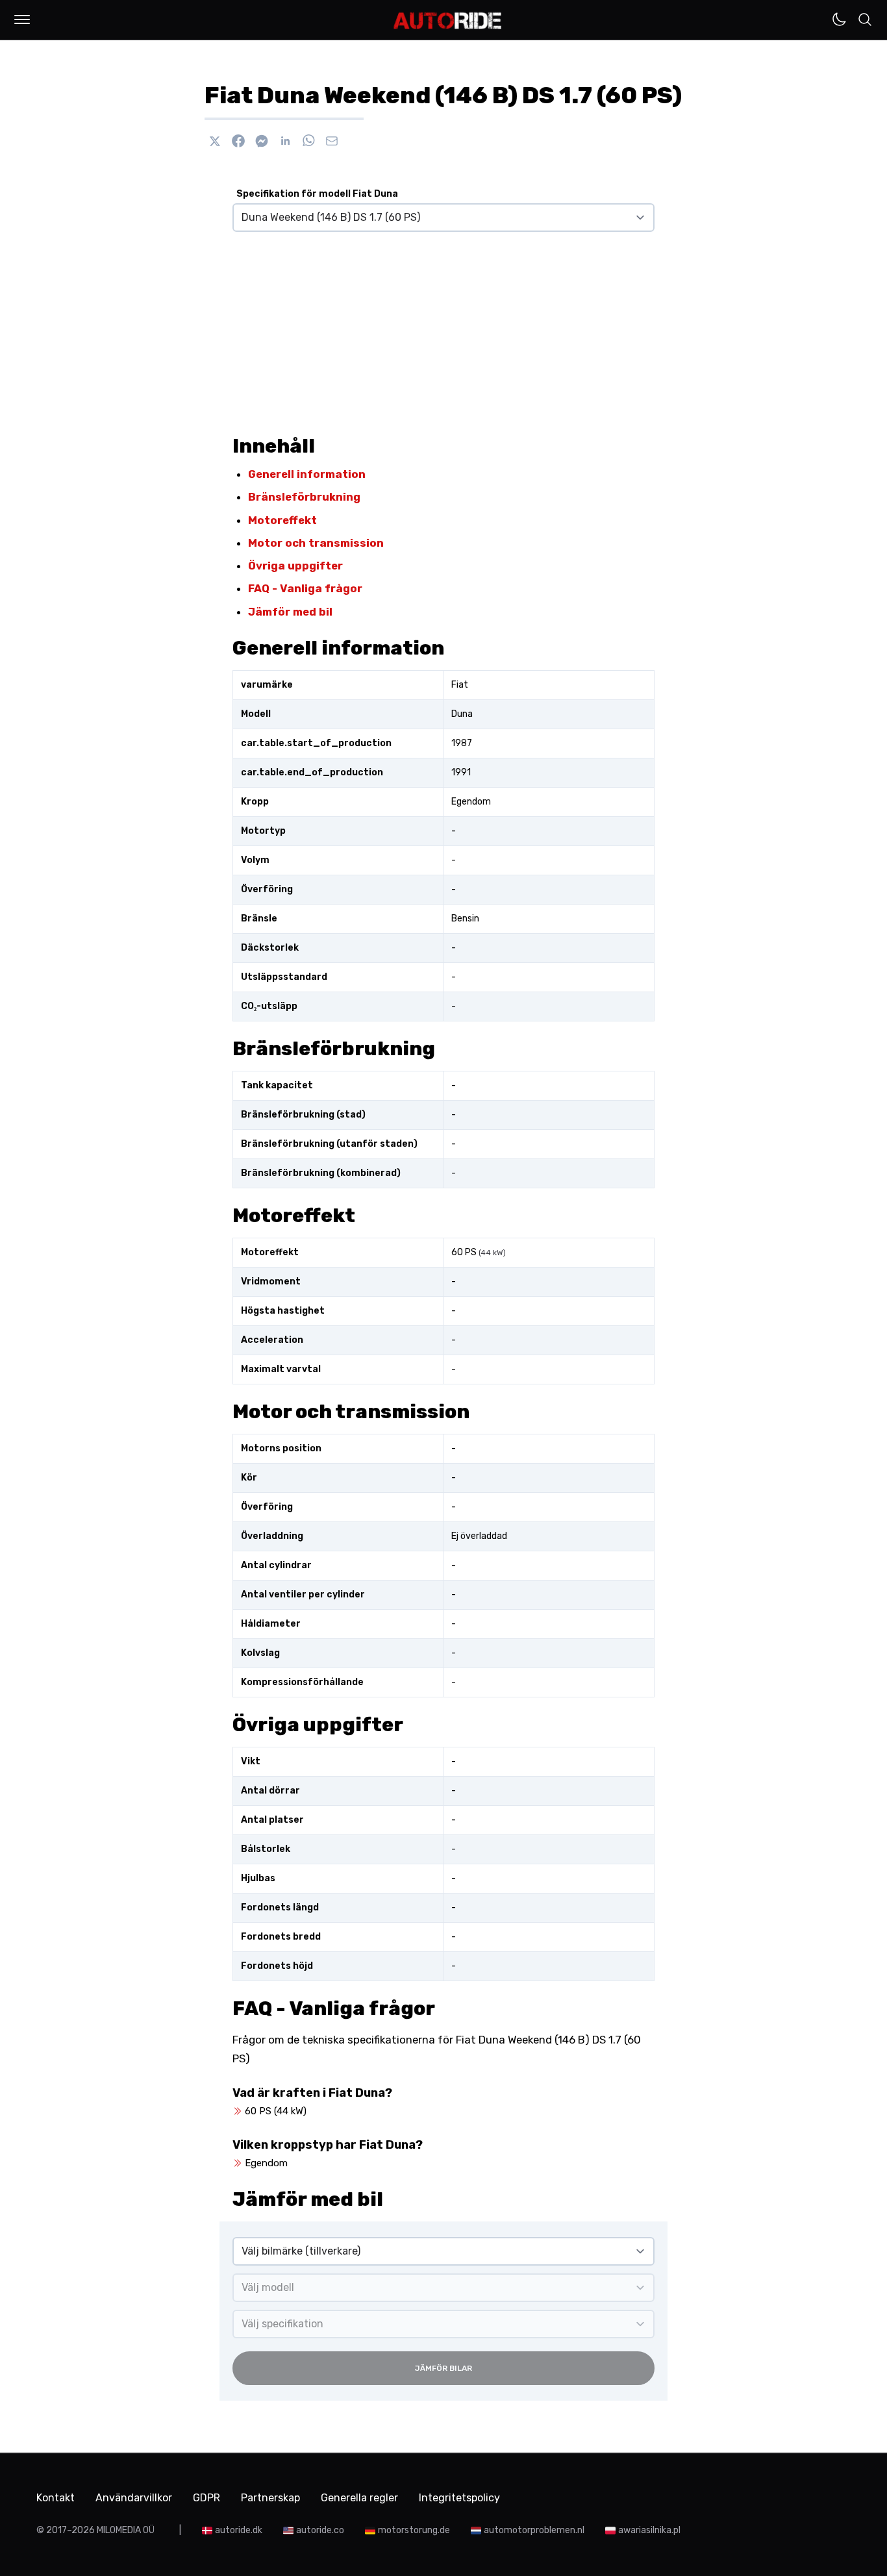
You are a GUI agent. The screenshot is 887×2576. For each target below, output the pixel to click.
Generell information (307, 474)
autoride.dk (239, 2530)
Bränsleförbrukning (304, 497)
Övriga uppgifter (295, 566)
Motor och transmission (316, 543)
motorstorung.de (414, 2530)
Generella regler (359, 2498)
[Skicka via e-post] (332, 141)
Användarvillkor (134, 2498)
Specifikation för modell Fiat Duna (317, 194)
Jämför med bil (290, 612)
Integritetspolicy (459, 2498)
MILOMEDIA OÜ (126, 2530)
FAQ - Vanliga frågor (305, 588)
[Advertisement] (443, 328)
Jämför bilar (443, 2368)
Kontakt (56, 2498)
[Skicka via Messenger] (262, 141)
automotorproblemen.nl (534, 2530)
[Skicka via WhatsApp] (308, 141)
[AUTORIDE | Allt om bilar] (448, 21)
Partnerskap (270, 2498)
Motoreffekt (282, 520)
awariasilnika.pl (649, 2530)
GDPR (206, 2498)
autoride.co (320, 2530)
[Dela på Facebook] (238, 141)
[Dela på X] (215, 141)
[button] (22, 19)
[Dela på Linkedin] (285, 141)
